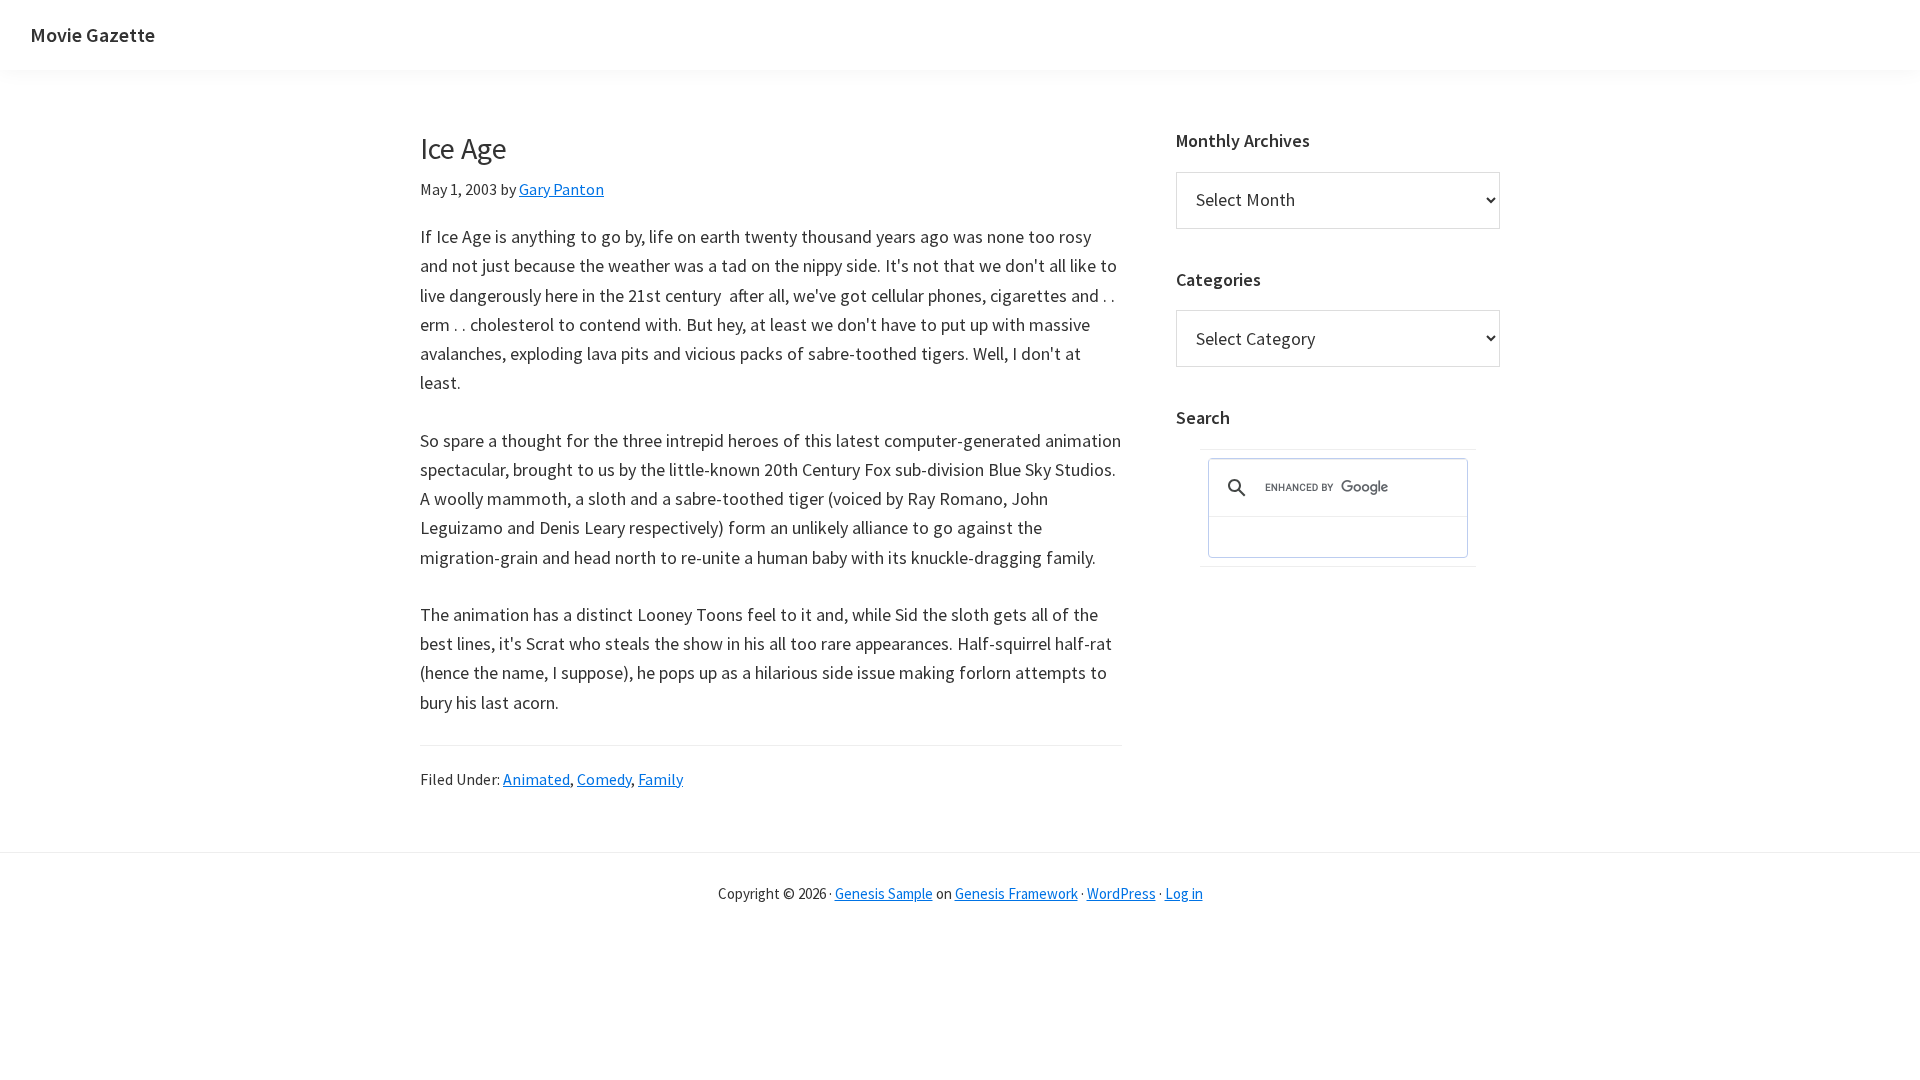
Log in (1184, 893)
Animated (536, 779)
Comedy (604, 779)
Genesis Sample (884, 893)
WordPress (1121, 893)
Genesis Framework (1016, 893)
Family (660, 779)
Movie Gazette (92, 34)
